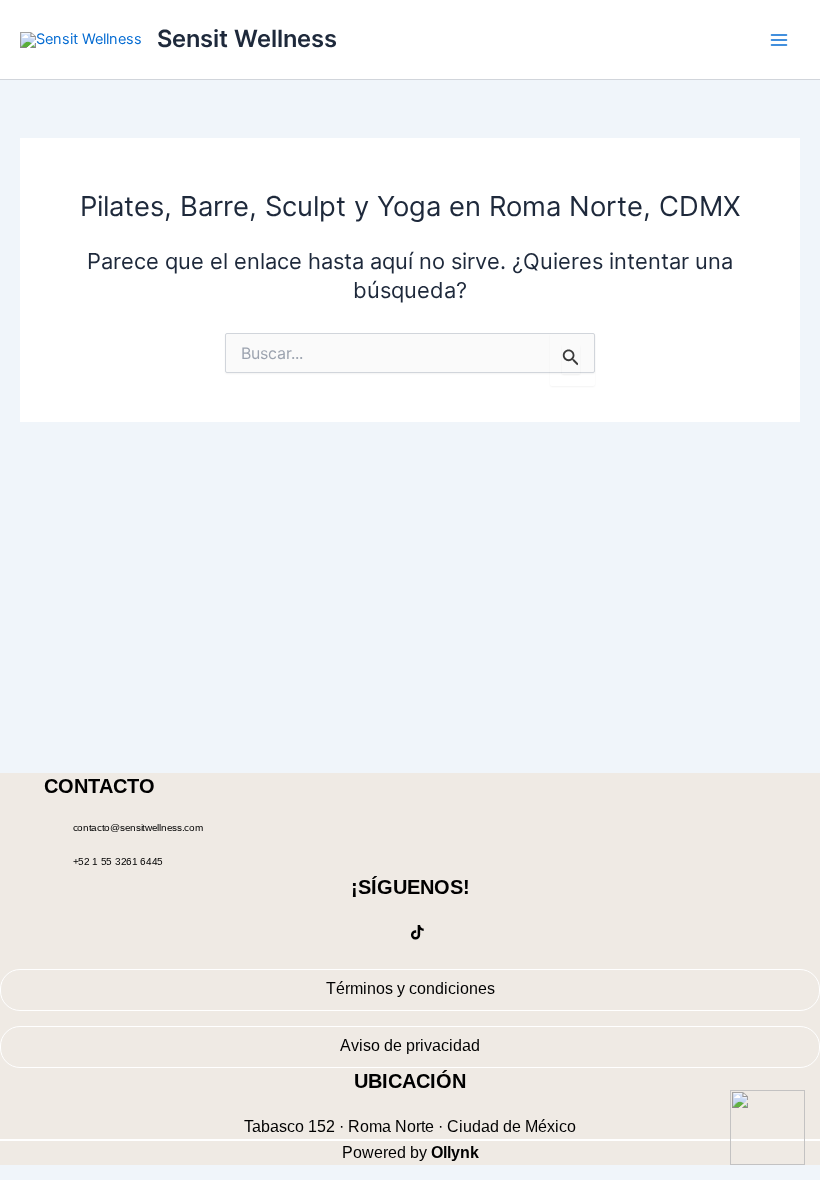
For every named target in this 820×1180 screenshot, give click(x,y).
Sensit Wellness (247, 38)
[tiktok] (417, 935)
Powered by (410, 1152)
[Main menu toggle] (779, 40)
